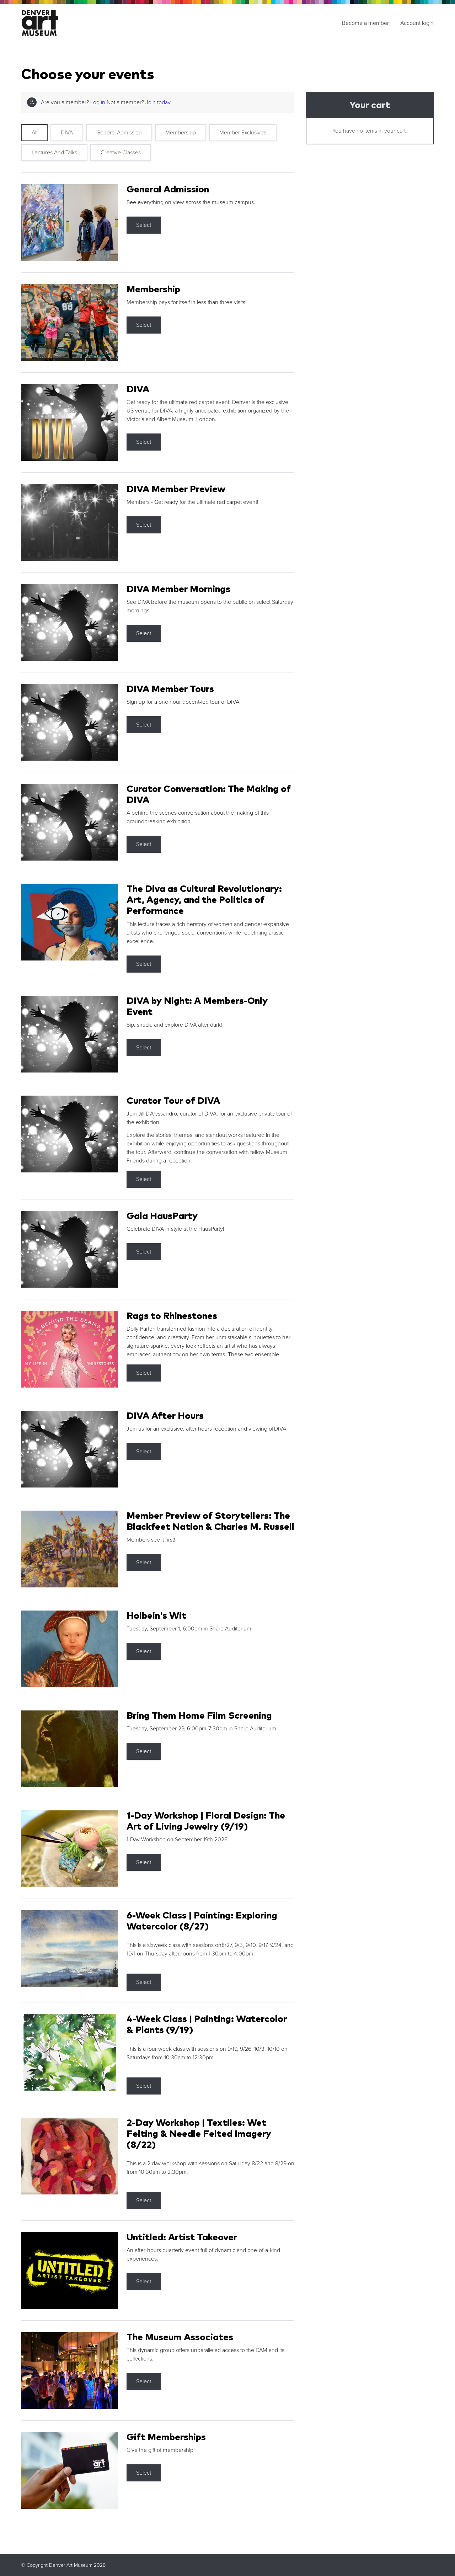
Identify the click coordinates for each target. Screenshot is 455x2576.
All (34, 133)
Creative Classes (121, 153)
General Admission (119, 133)
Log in (98, 102)
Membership (181, 133)
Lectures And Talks (54, 153)
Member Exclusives (243, 133)
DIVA (67, 133)
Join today (158, 102)
